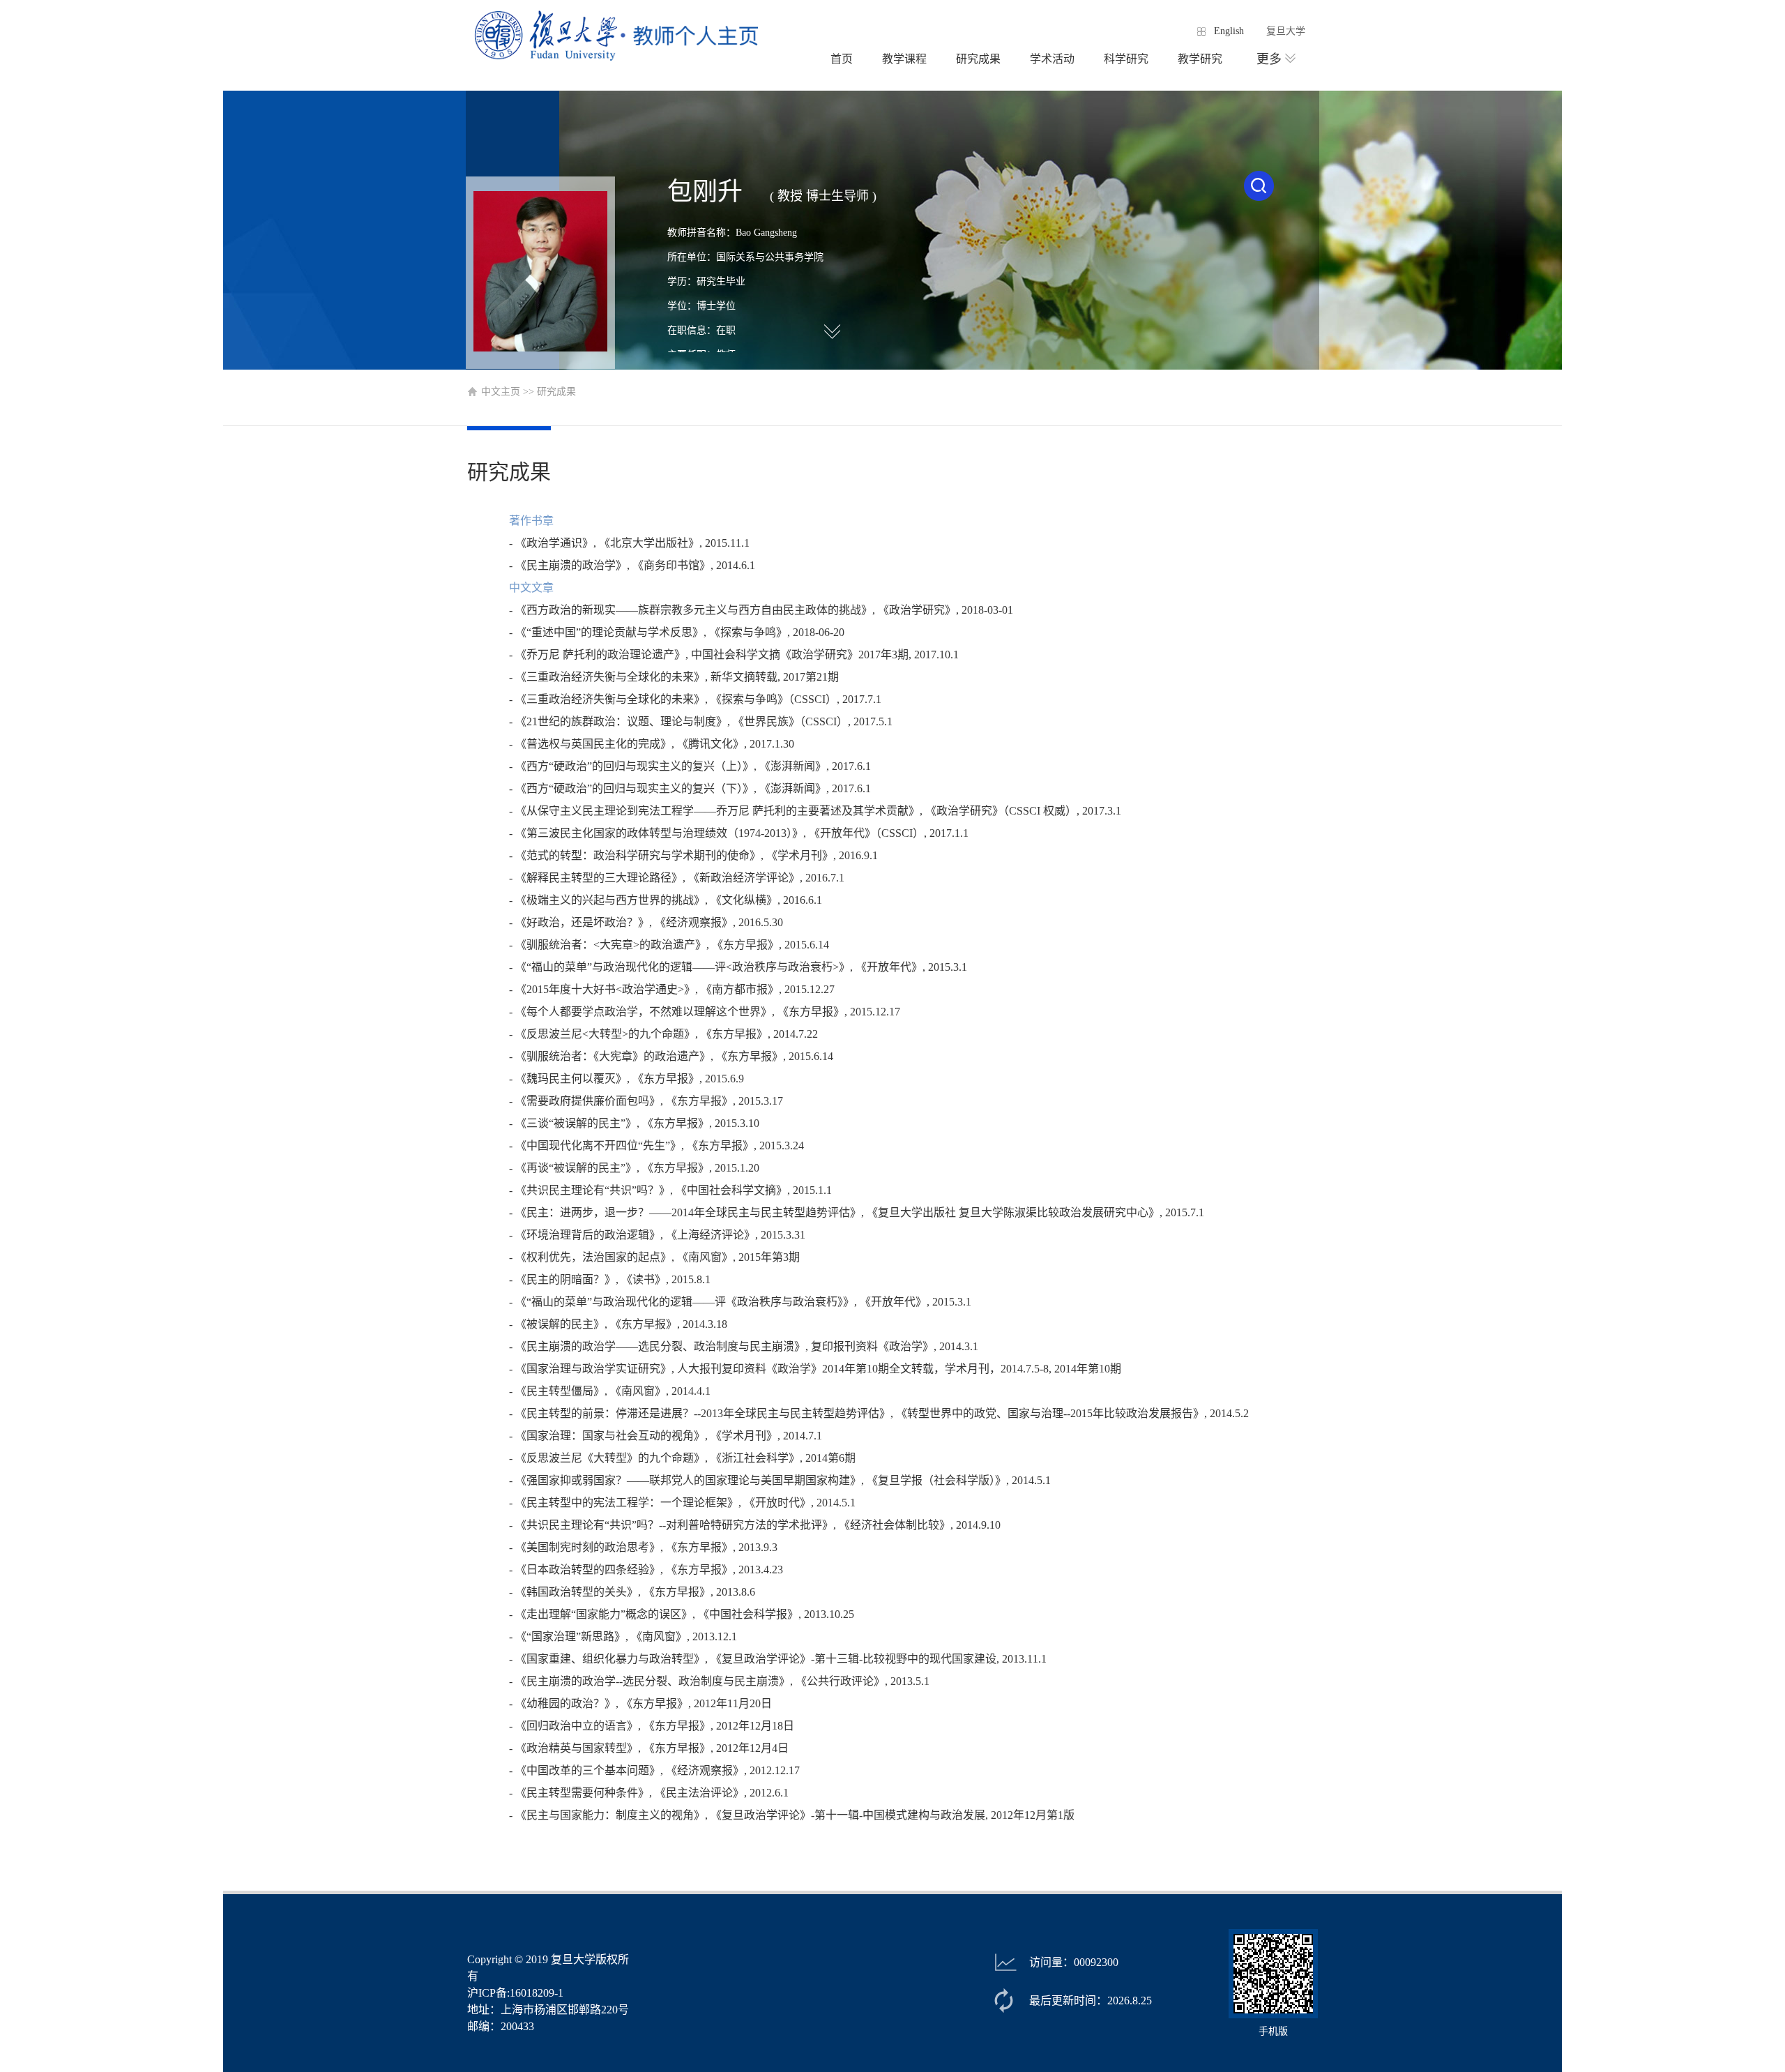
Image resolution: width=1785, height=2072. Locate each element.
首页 (842, 59)
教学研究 (1200, 59)
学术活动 (1052, 59)
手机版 (1273, 2031)
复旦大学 (1286, 31)
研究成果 (978, 59)
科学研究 (1126, 59)
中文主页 (501, 392)
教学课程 (904, 59)
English (1229, 31)
